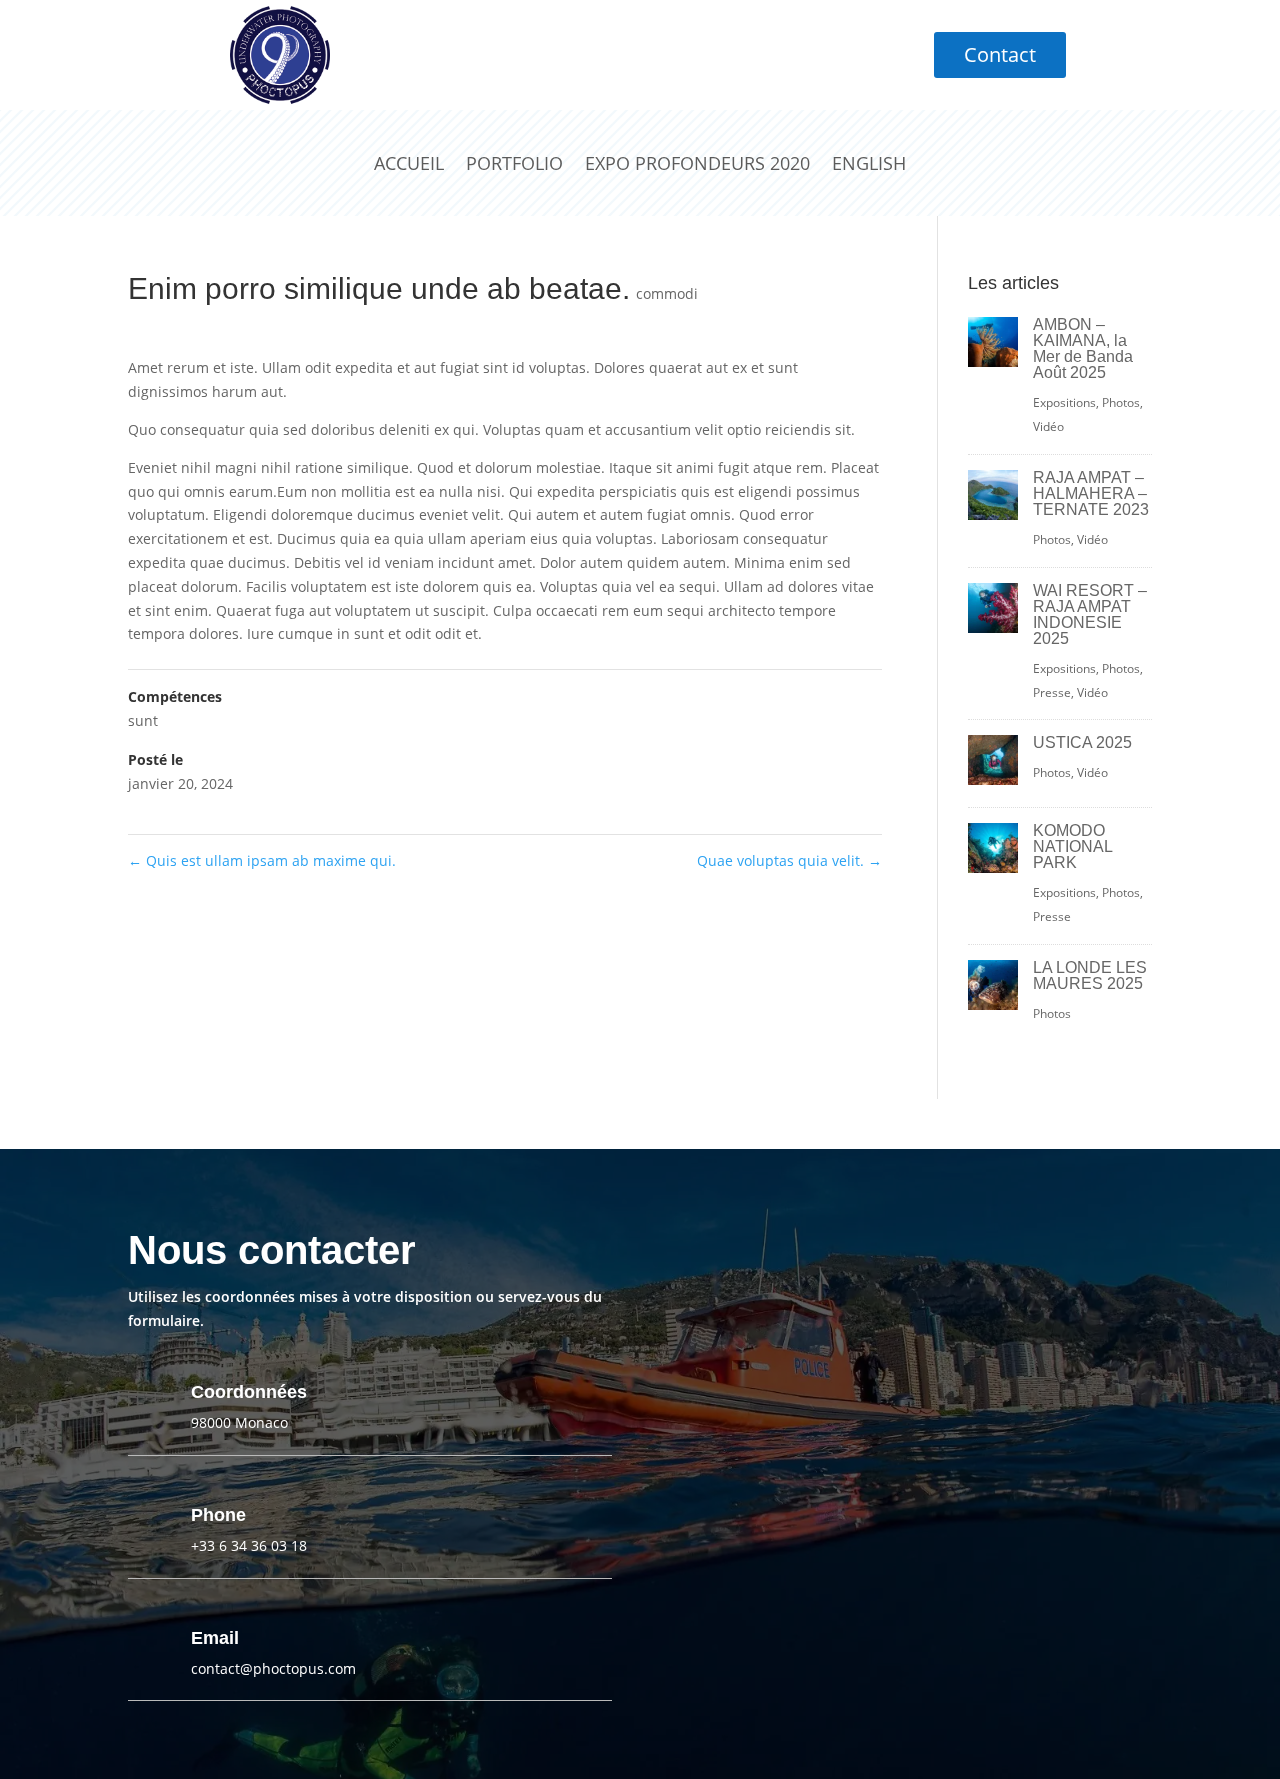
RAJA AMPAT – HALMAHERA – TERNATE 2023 (1091, 493)
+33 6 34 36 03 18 (249, 1545)
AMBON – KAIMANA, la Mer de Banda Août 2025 (1083, 348)
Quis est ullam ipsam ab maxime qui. (262, 860)
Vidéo (1048, 426)
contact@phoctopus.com (273, 1668)
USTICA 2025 (1082, 742)
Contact (1000, 54)
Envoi (910, 1608)
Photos (1121, 402)
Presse (1052, 692)
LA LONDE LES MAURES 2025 (1090, 975)
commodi (667, 293)
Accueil (409, 163)
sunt (143, 720)
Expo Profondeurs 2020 (697, 163)
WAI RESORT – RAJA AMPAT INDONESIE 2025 (1090, 614)
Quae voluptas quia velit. (789, 860)
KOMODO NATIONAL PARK (1072, 846)
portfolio (514, 163)
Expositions (1064, 402)
